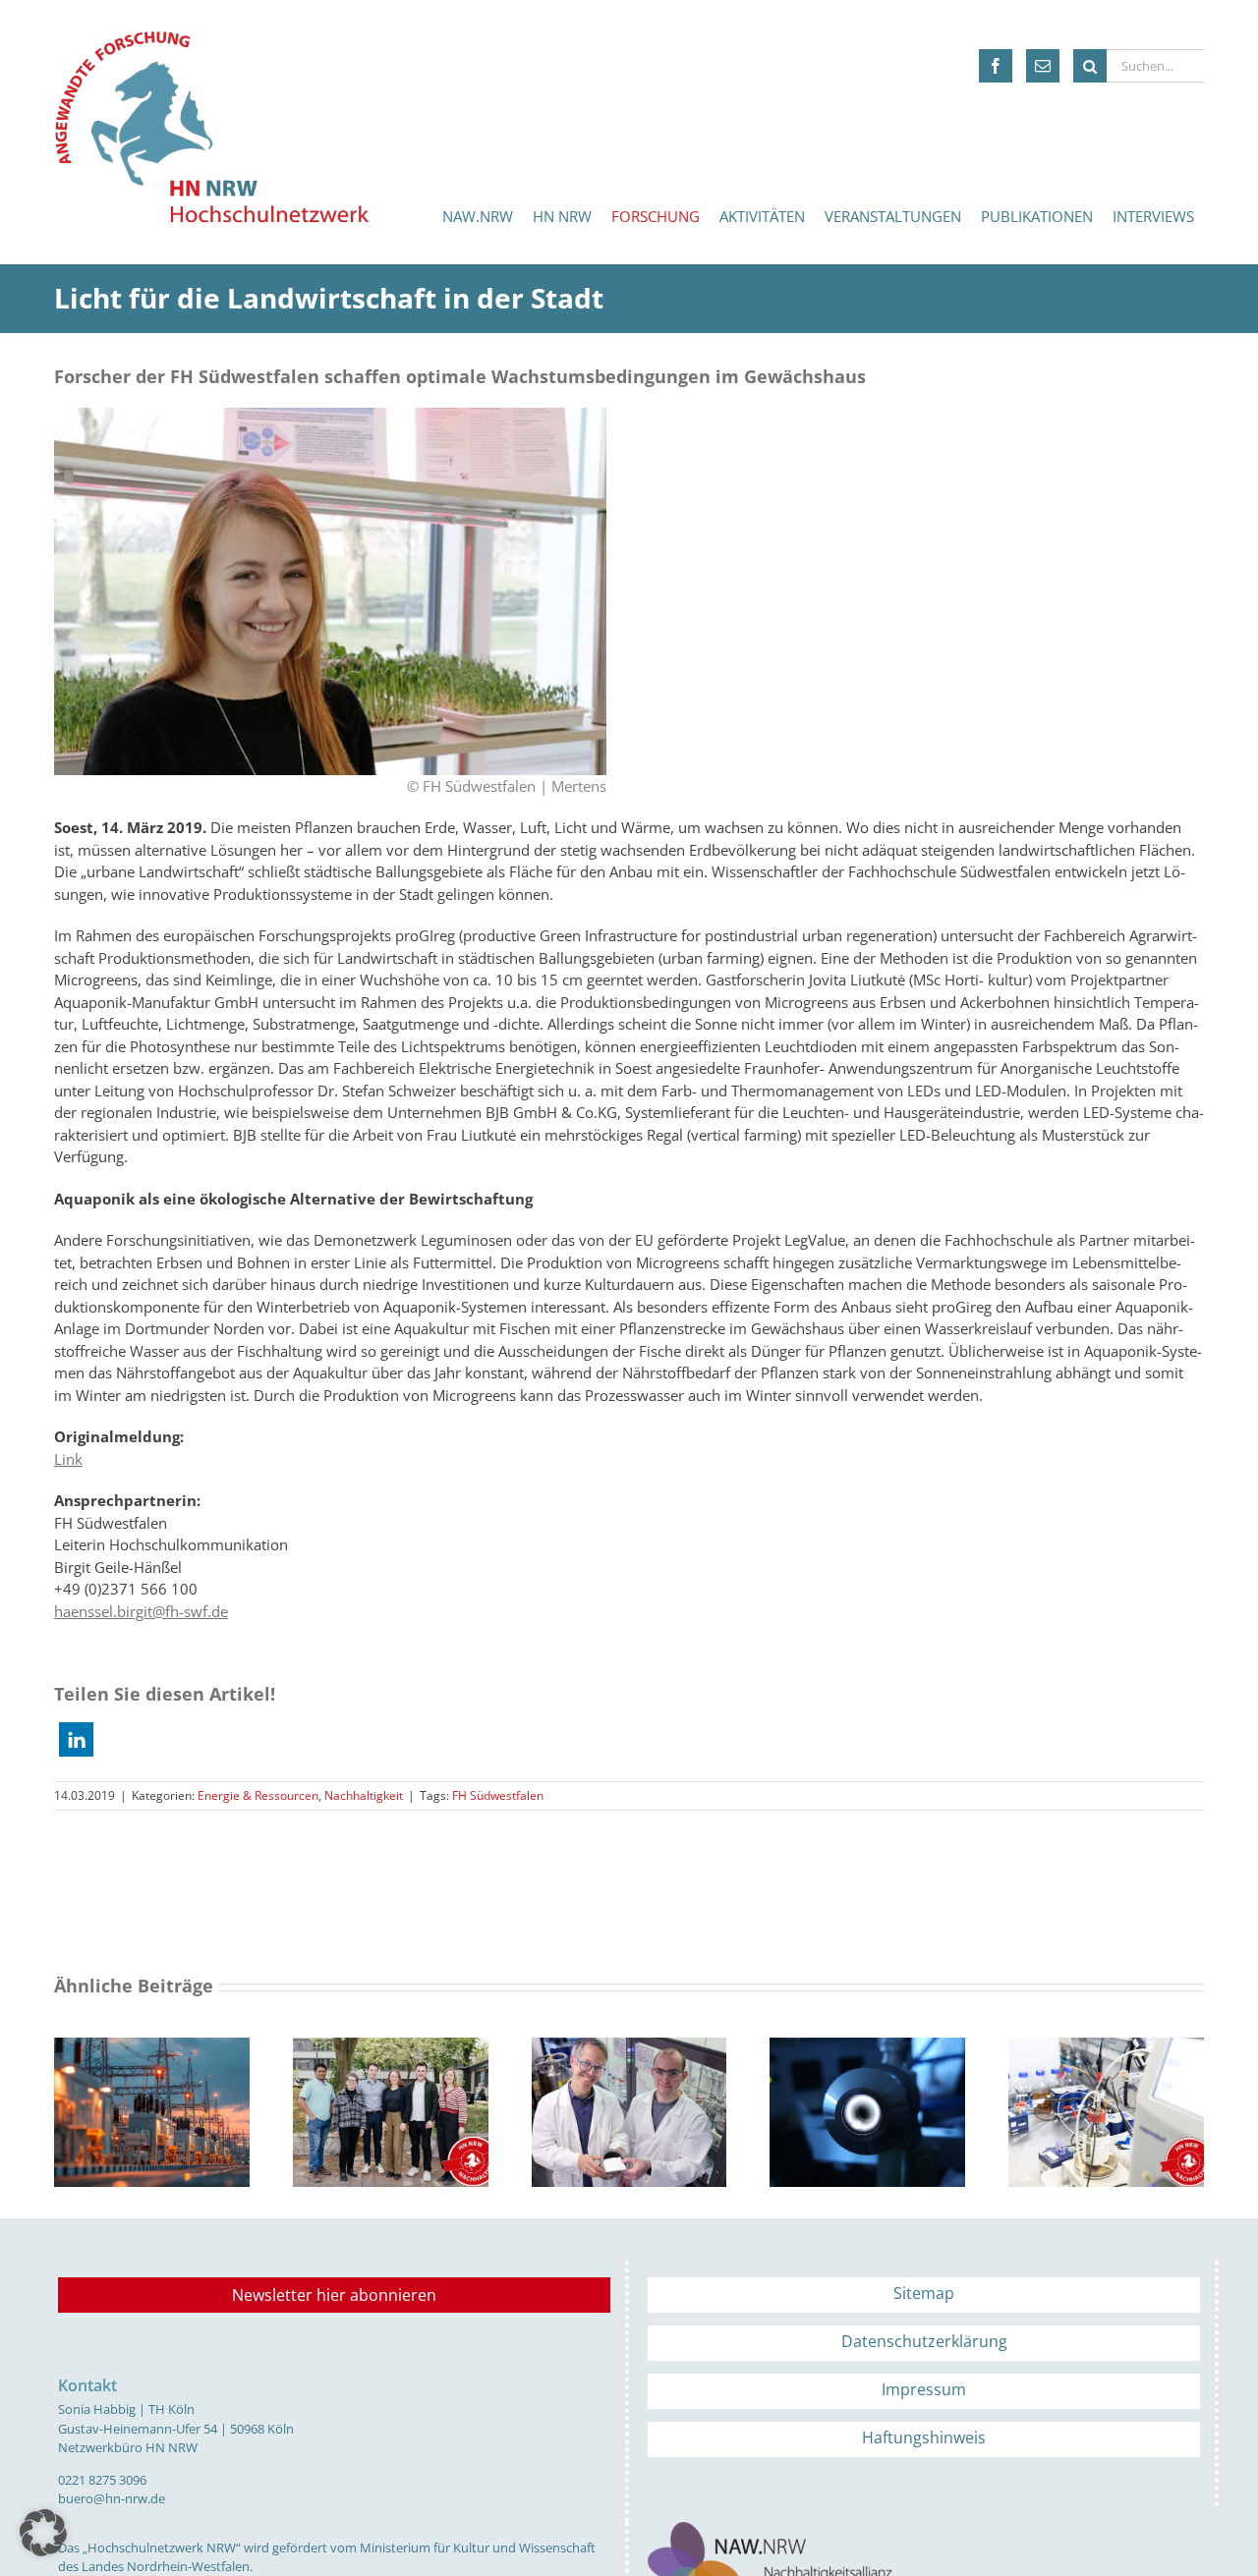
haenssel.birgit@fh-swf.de (141, 1611)
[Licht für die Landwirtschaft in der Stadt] (330, 415)
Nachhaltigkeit (364, 1795)
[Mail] (1043, 66)
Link (68, 1459)
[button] (76, 1739)
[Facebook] (996, 66)
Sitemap (924, 2293)
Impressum (924, 2389)
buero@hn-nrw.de (112, 2498)
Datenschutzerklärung (924, 2341)
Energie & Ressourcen (258, 1795)
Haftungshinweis (924, 2437)
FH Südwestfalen (498, 1795)
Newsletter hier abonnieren (334, 2295)
